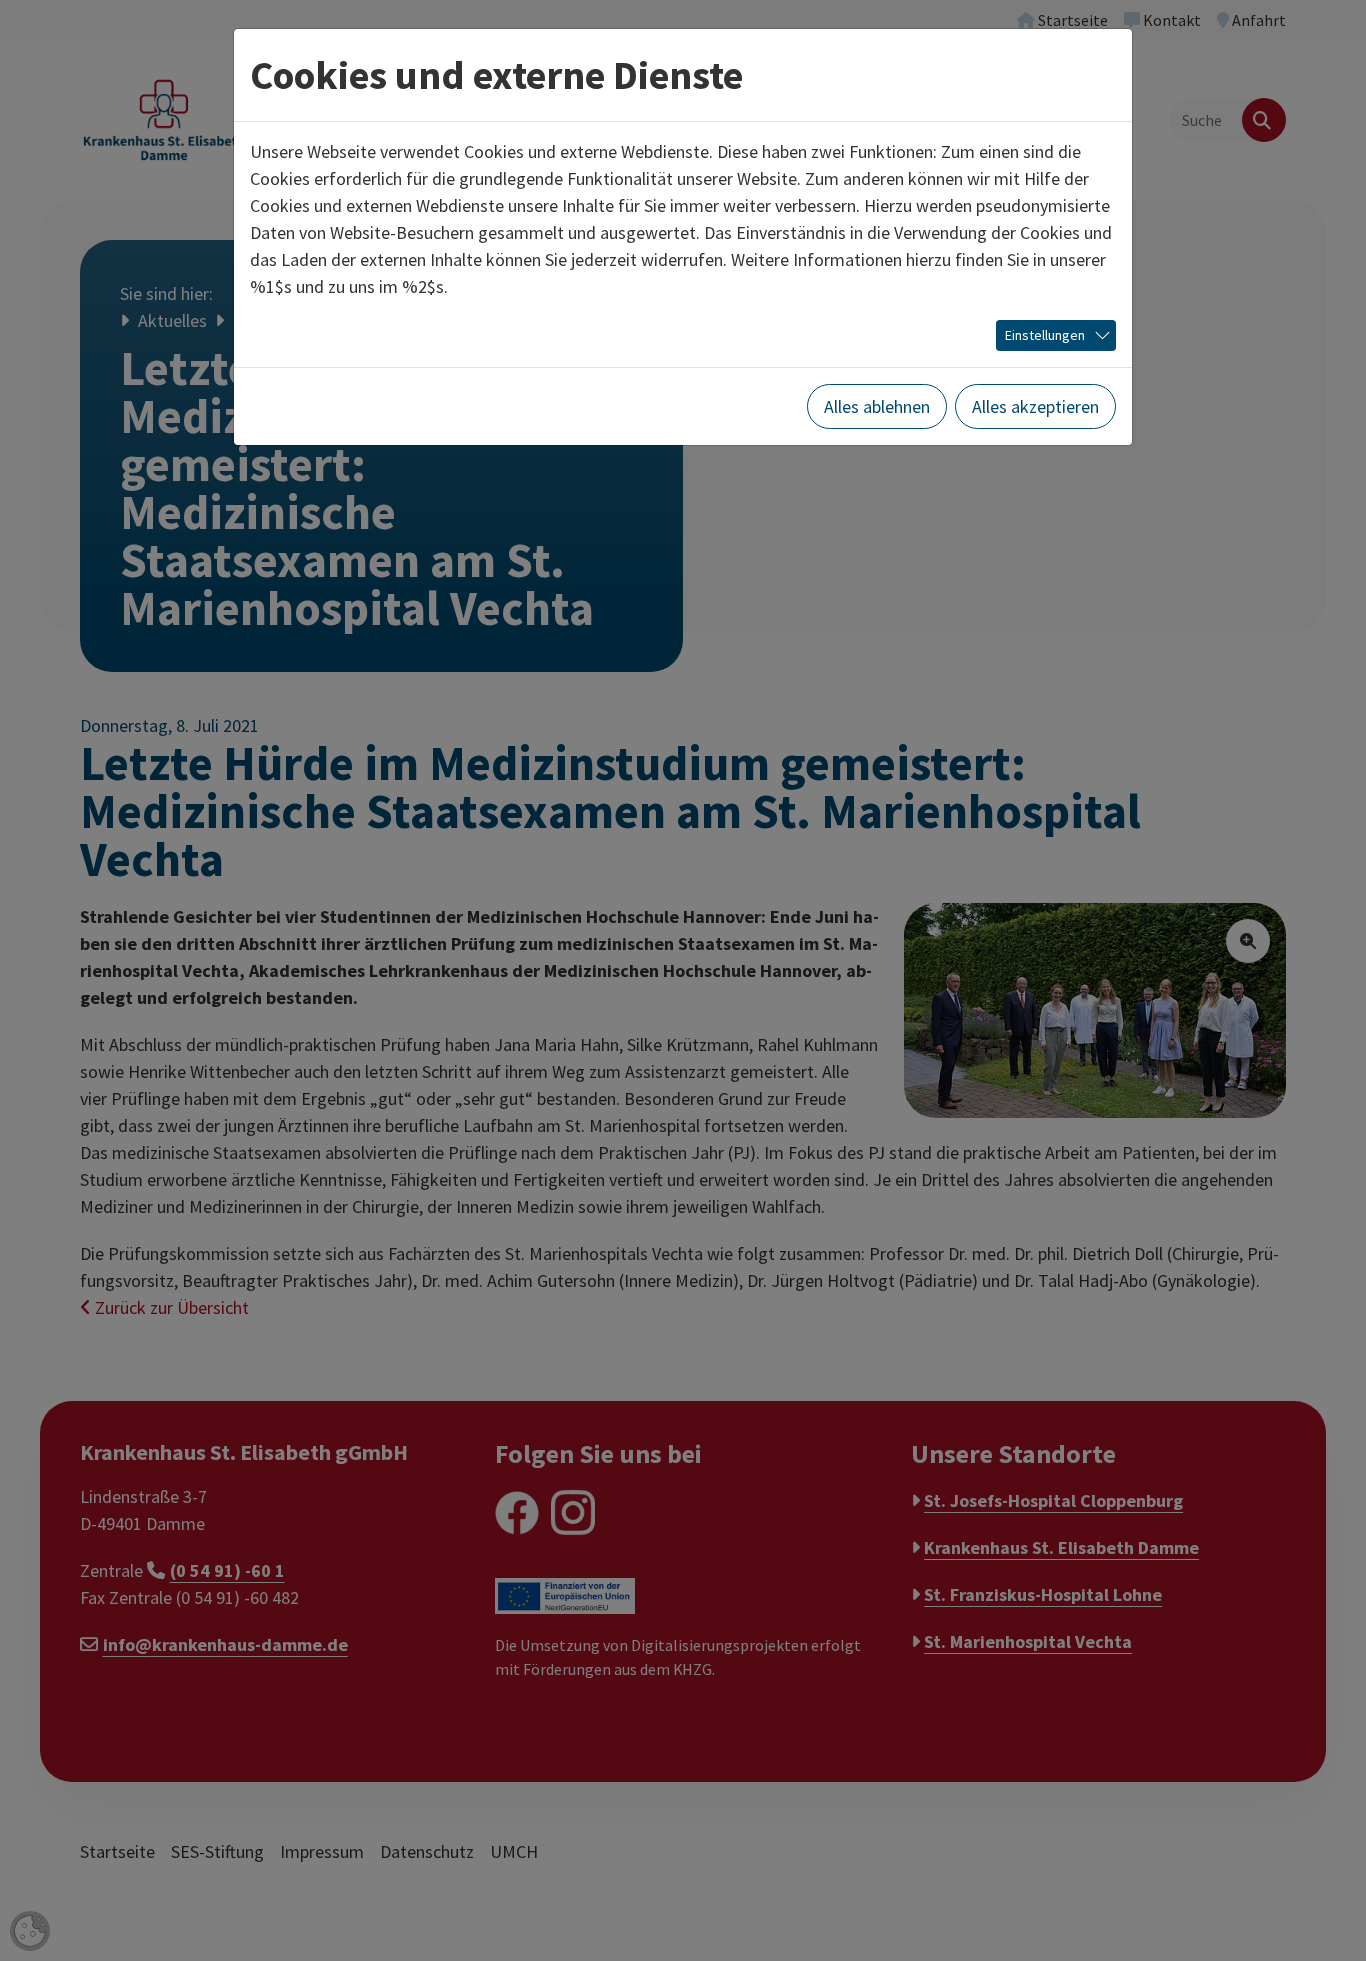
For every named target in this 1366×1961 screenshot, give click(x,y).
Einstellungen (1045, 335)
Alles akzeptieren (1035, 406)
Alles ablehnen (877, 406)
